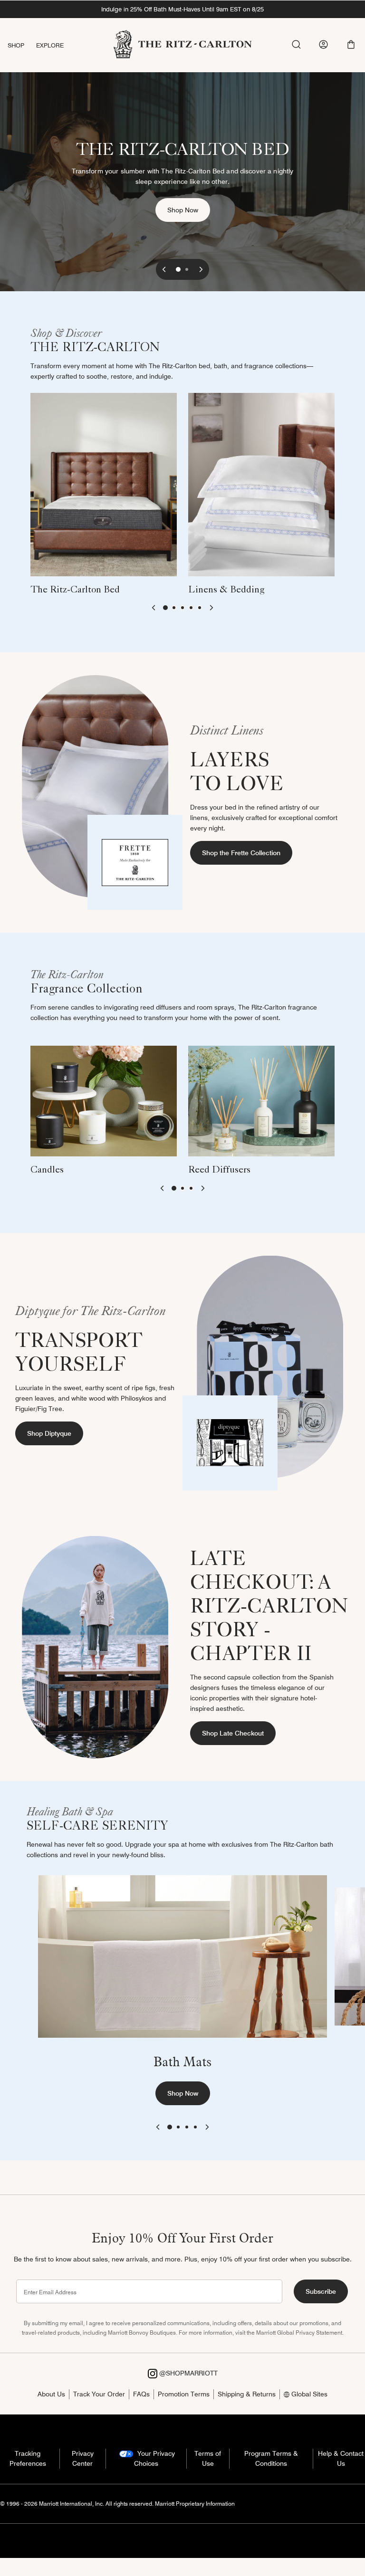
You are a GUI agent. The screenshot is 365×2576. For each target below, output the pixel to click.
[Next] (201, 269)
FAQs (141, 2394)
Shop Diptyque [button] (49, 1433)
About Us (51, 2394)
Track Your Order (99, 2394)
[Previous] (164, 269)
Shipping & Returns (247, 2394)
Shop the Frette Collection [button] (241, 853)
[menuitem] (22, 45)
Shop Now (189, 210)
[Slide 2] (187, 269)
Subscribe (321, 2291)
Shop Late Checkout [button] (233, 1733)
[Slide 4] (191, 608)
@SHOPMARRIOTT (187, 2373)
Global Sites (308, 2394)
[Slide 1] (178, 269)
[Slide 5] (200, 608)
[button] (351, 44)
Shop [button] (16, 45)
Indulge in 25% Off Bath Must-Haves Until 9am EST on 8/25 (182, 9)
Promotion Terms (184, 2394)
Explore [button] (50, 45)
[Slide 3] (182, 608)
